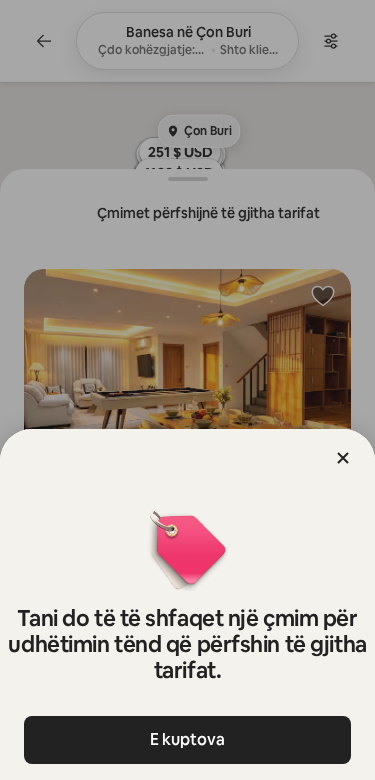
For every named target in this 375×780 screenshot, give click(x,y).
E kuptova (187, 739)
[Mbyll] (343, 458)
